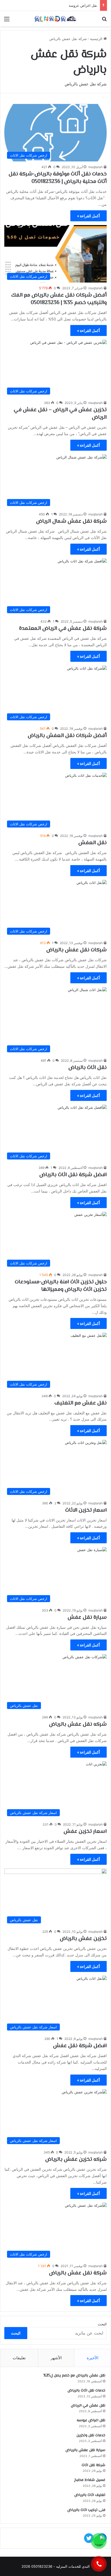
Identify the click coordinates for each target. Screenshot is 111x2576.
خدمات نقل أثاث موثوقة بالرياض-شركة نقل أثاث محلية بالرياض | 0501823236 (58, 178)
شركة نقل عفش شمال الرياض (71, 521)
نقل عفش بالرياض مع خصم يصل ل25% (74, 2376)
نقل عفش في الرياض (88, 2406)
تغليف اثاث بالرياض (90, 2495)
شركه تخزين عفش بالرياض (76, 2160)
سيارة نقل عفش (87, 1618)
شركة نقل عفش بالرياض (78, 2273)
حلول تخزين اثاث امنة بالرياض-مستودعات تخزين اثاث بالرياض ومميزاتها (61, 1286)
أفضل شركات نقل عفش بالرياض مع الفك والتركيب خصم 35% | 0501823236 (59, 299)
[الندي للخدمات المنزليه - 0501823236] (55, 19)
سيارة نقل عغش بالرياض (85, 2450)
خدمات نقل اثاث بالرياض (86, 2391)
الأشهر (56, 2358)
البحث (102, 2324)
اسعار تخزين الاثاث (86, 1510)
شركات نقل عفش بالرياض (77, 950)
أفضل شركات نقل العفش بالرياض (67, 736)
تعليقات (19, 2358)
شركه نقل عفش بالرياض (78, 1724)
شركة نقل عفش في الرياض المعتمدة (63, 629)
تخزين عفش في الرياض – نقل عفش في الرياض (60, 414)
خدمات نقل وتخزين (91, 2436)
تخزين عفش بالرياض (83, 1939)
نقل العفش (93, 843)
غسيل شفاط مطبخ (90, 2480)
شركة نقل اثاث (93, 2465)
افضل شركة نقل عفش (80, 2046)
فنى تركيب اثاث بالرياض (86, 2510)
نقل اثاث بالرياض (88, 1068)
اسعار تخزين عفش (85, 1832)
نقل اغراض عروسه (83, 5)
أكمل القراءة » (89, 216)
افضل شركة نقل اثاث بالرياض (73, 1175)
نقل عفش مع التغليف (81, 1403)
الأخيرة (93, 2358)
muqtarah (96, 167)
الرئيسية (97, 39)
